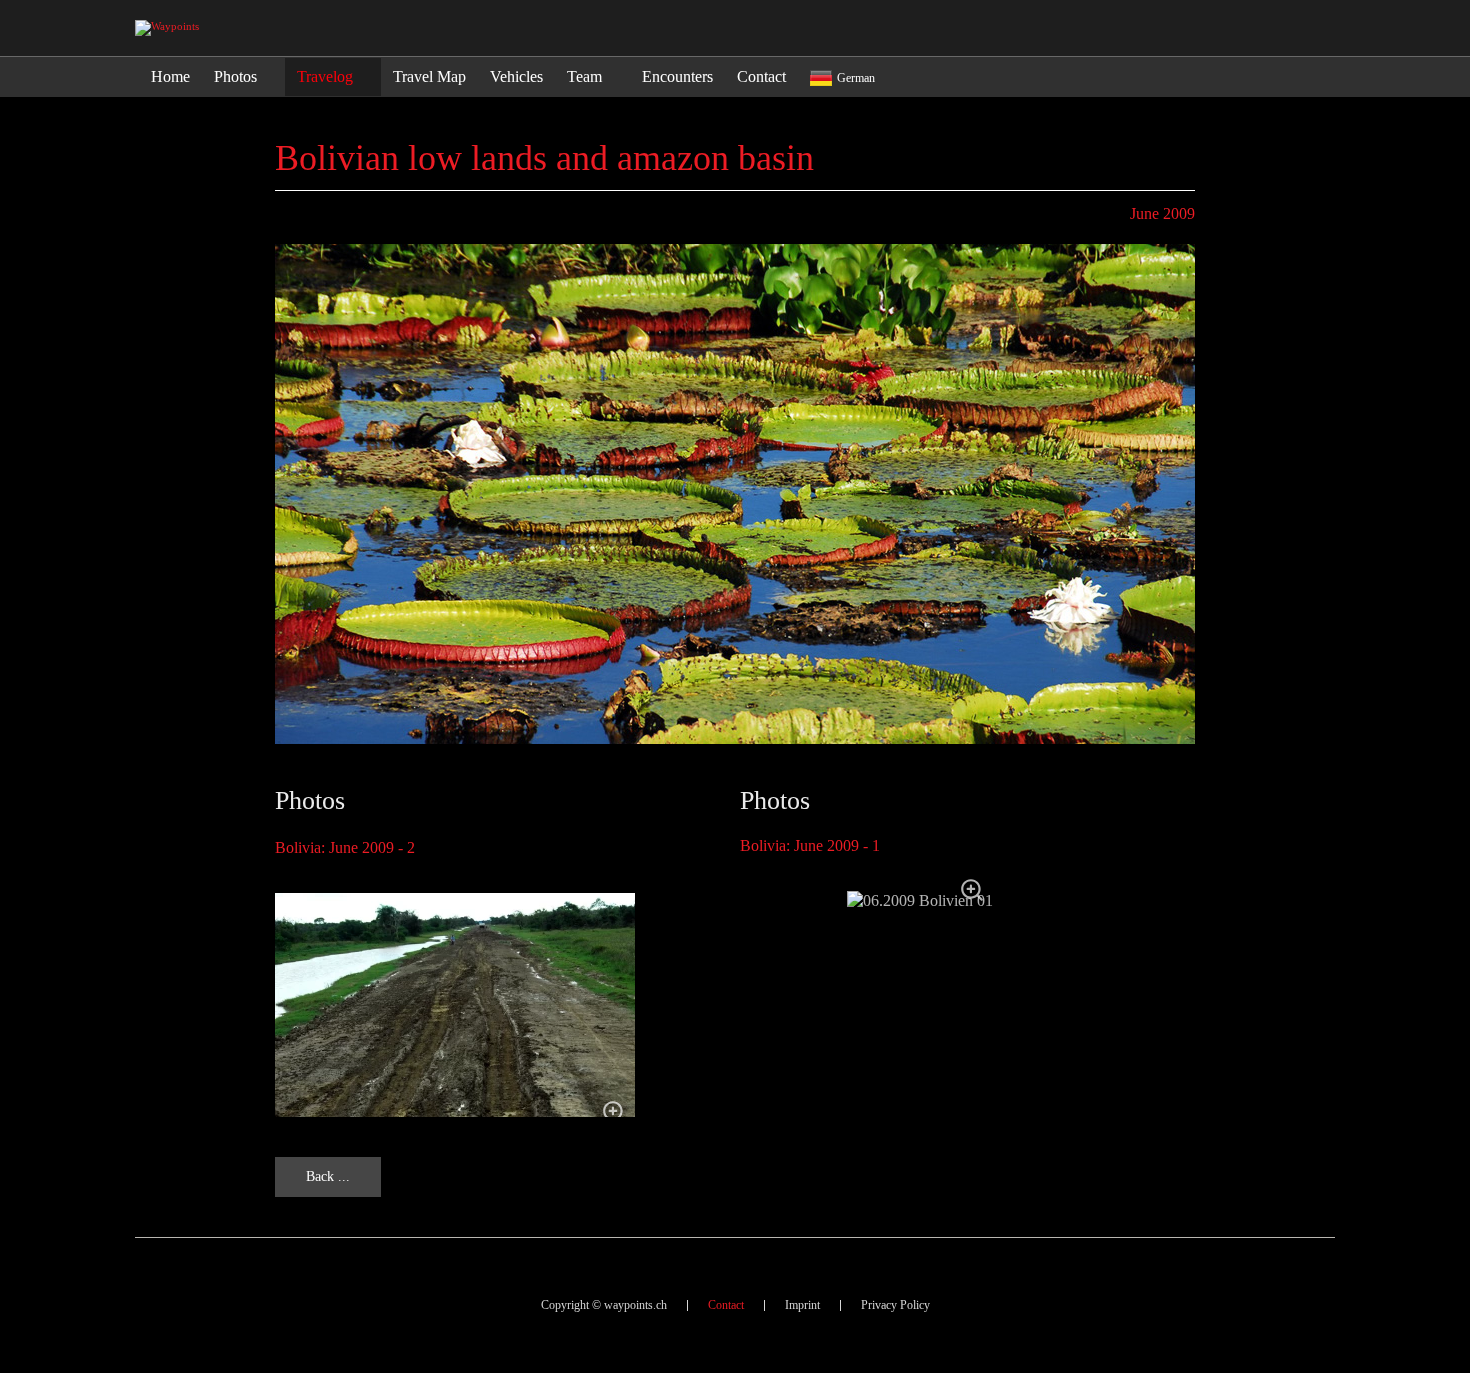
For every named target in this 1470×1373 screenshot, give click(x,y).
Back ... (328, 1176)
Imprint (802, 1305)
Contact (726, 1305)
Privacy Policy (895, 1305)
